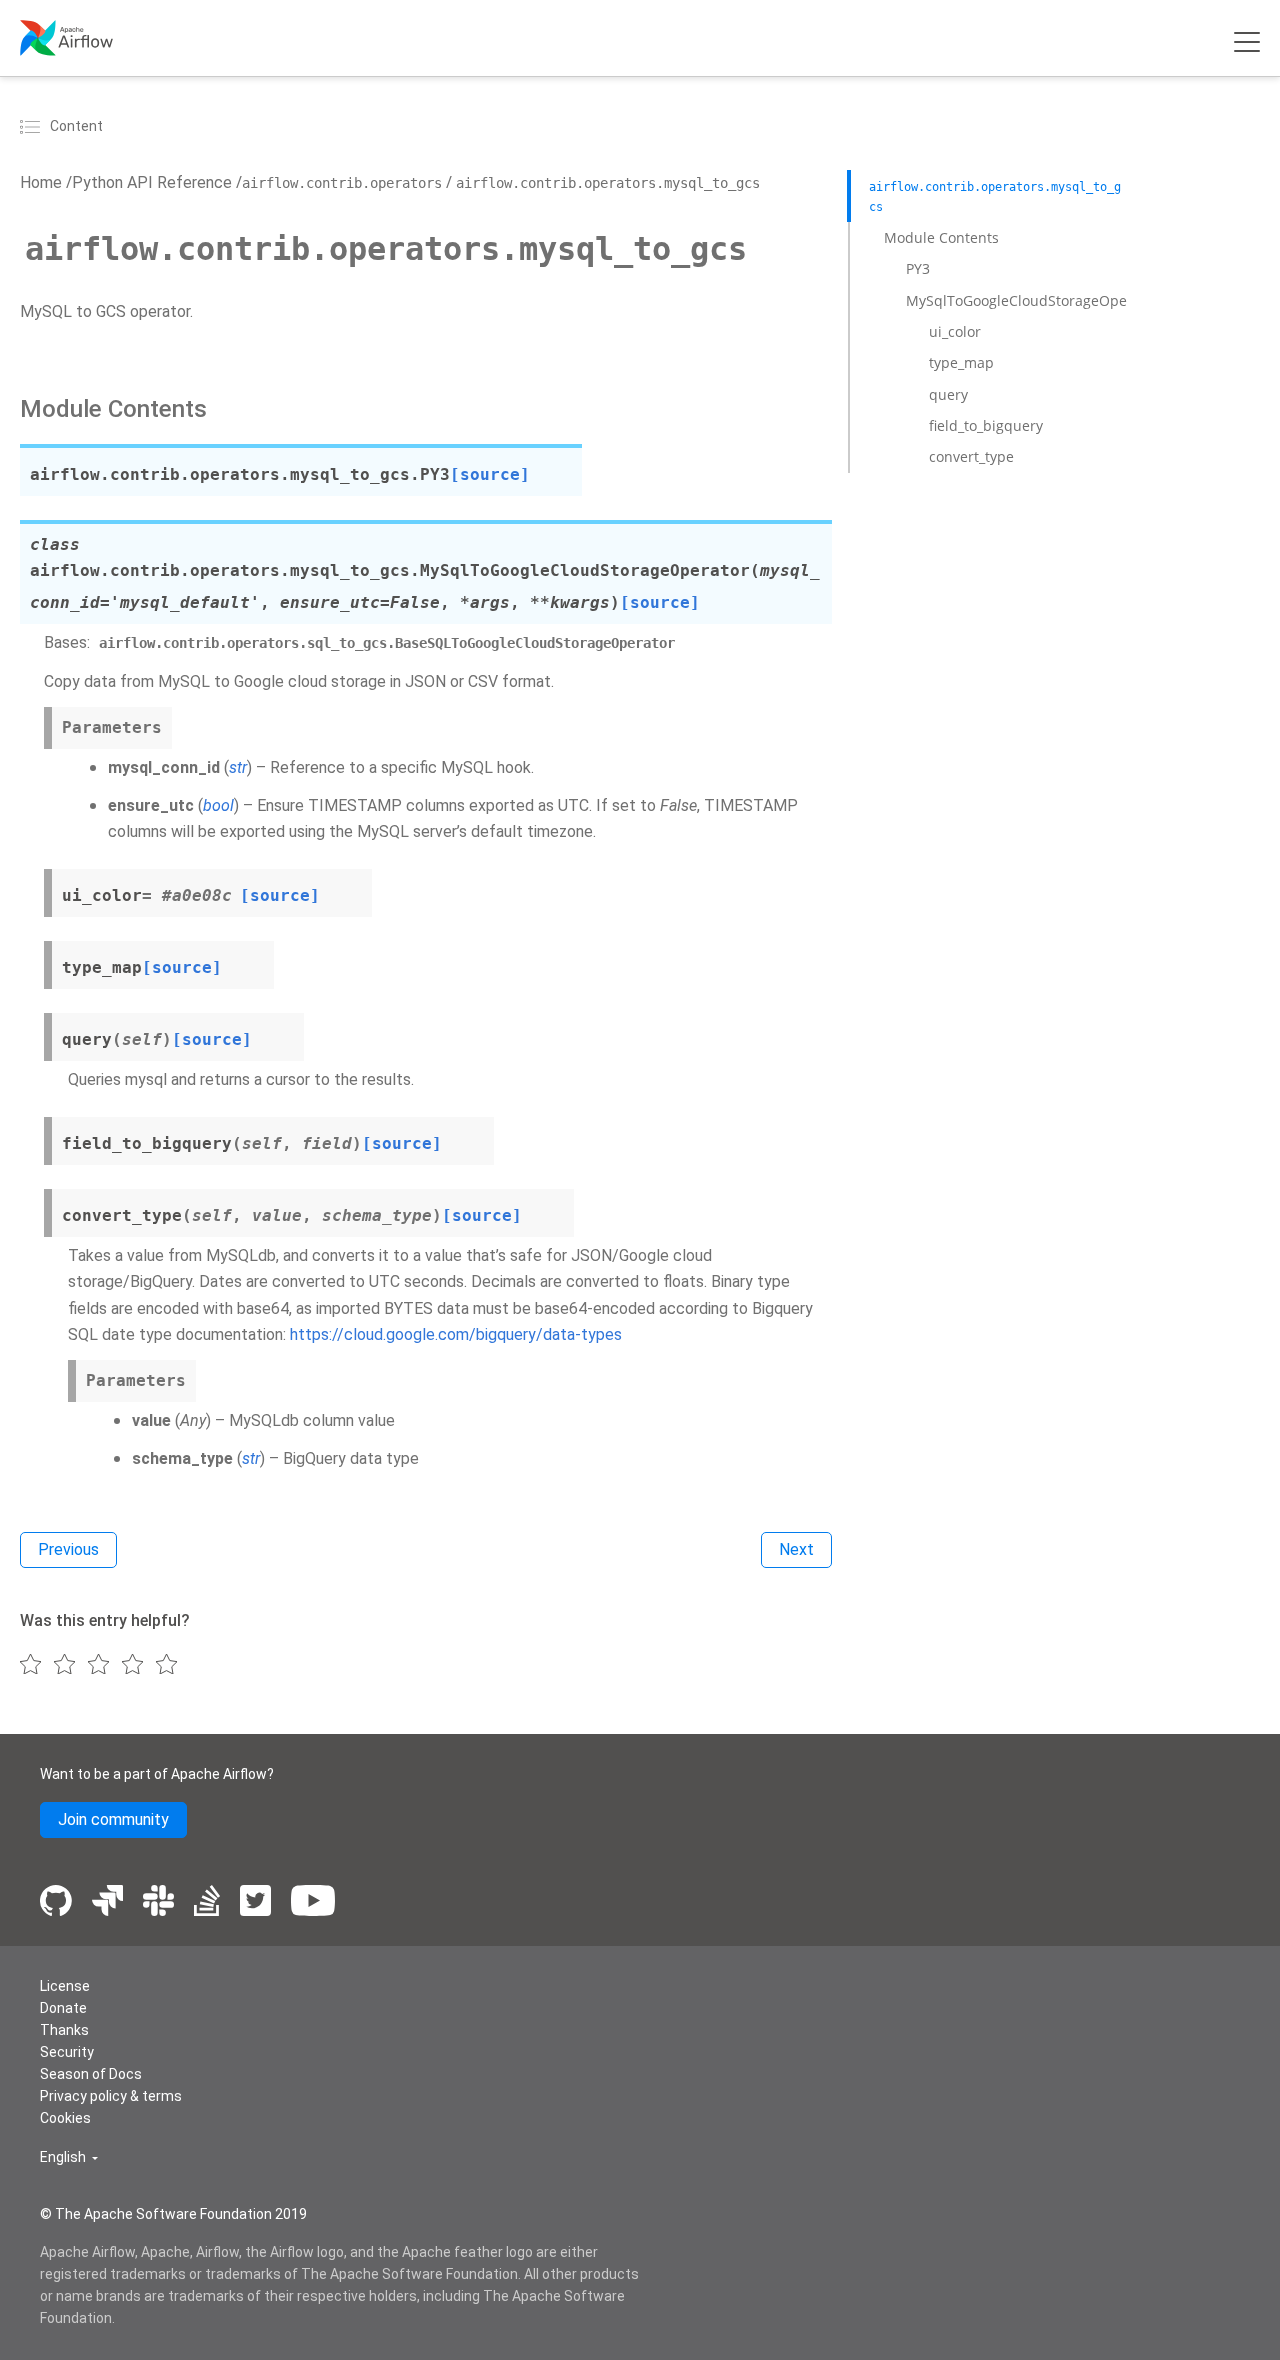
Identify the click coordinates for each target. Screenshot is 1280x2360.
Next (796, 1549)
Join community (113, 1819)
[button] (69, 2157)
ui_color (955, 331)
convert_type (971, 456)
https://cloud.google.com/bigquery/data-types (456, 1334)
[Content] (33, 126)
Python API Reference (152, 182)
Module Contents (941, 237)
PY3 (918, 268)
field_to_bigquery (986, 425)
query (948, 394)
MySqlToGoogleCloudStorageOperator (1033, 300)
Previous (68, 1549)
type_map (961, 362)
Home (41, 182)
